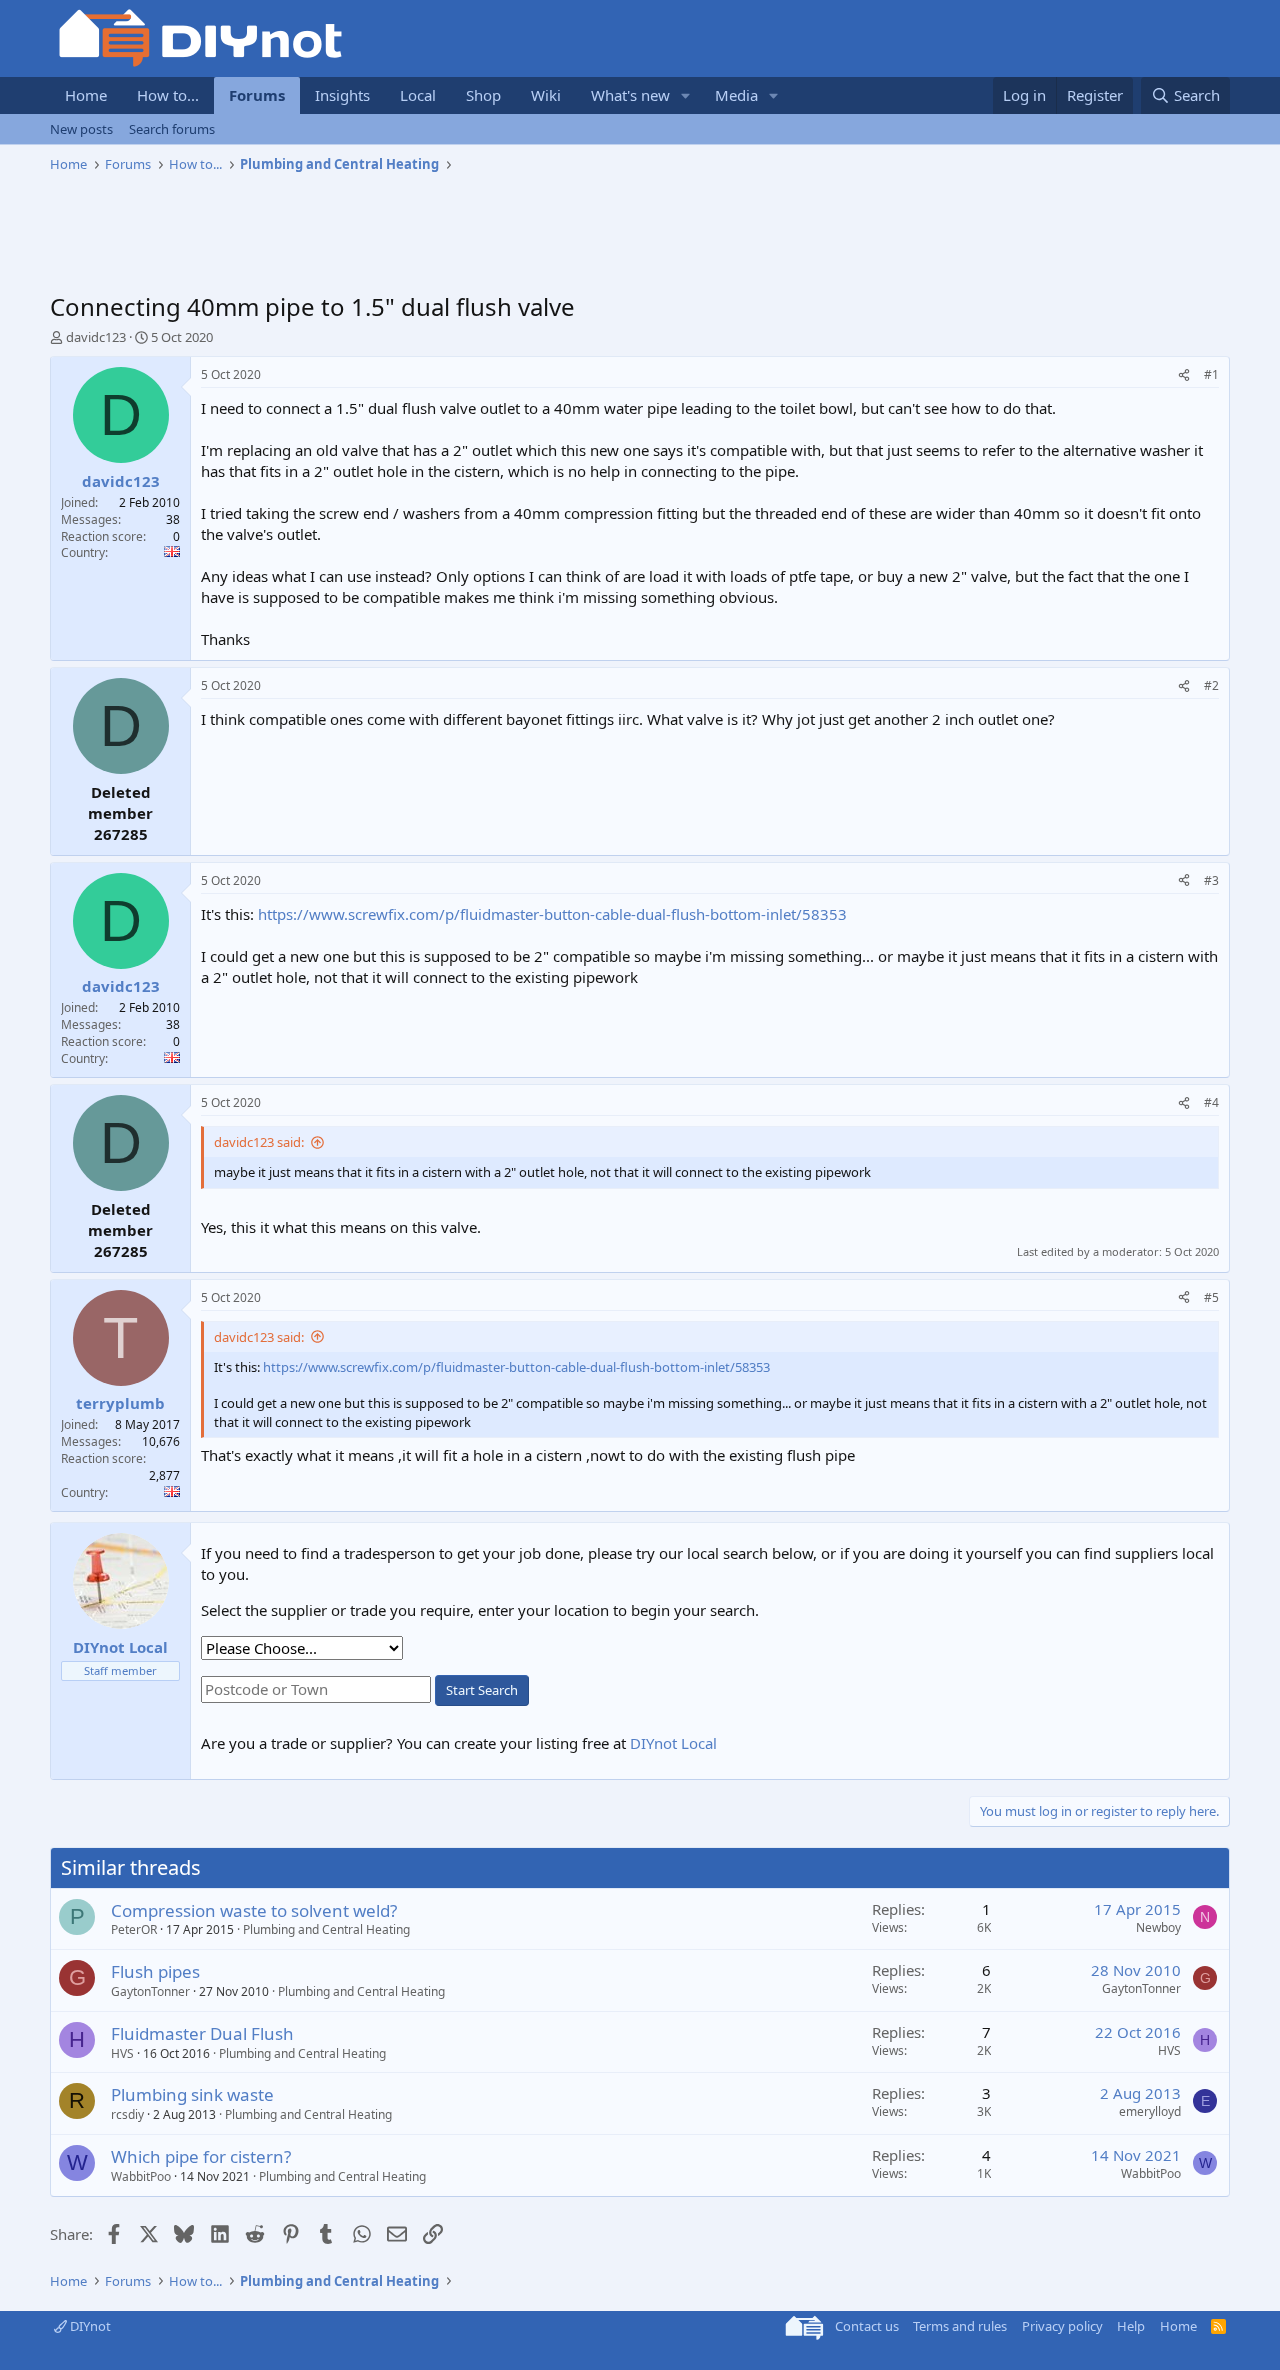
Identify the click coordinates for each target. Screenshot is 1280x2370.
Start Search (482, 1690)
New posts (81, 129)
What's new (630, 95)
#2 (1211, 685)
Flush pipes (155, 1971)
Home (86, 95)
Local (418, 95)
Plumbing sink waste (192, 2094)
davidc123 (96, 337)
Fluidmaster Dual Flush (202, 2033)
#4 (1211, 1102)
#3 (1211, 880)
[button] (686, 95)
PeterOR (134, 1929)
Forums (257, 95)
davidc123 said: (259, 1142)
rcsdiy (127, 2114)
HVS (122, 2053)
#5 (1211, 1297)
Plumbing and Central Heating (326, 1929)
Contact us (867, 2326)
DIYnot (89, 2326)
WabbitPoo (141, 2176)
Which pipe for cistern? (201, 2156)
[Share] (1184, 375)
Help (1131, 2326)
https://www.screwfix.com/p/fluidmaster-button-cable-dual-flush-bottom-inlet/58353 (552, 914)
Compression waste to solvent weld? (254, 1910)
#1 (1211, 374)
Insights (342, 95)
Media (736, 95)
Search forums (172, 129)
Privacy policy (1062, 2326)
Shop (483, 95)
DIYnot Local (673, 1743)
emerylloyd (1150, 2111)
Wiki (546, 95)
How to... (168, 95)
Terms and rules (960, 2326)
